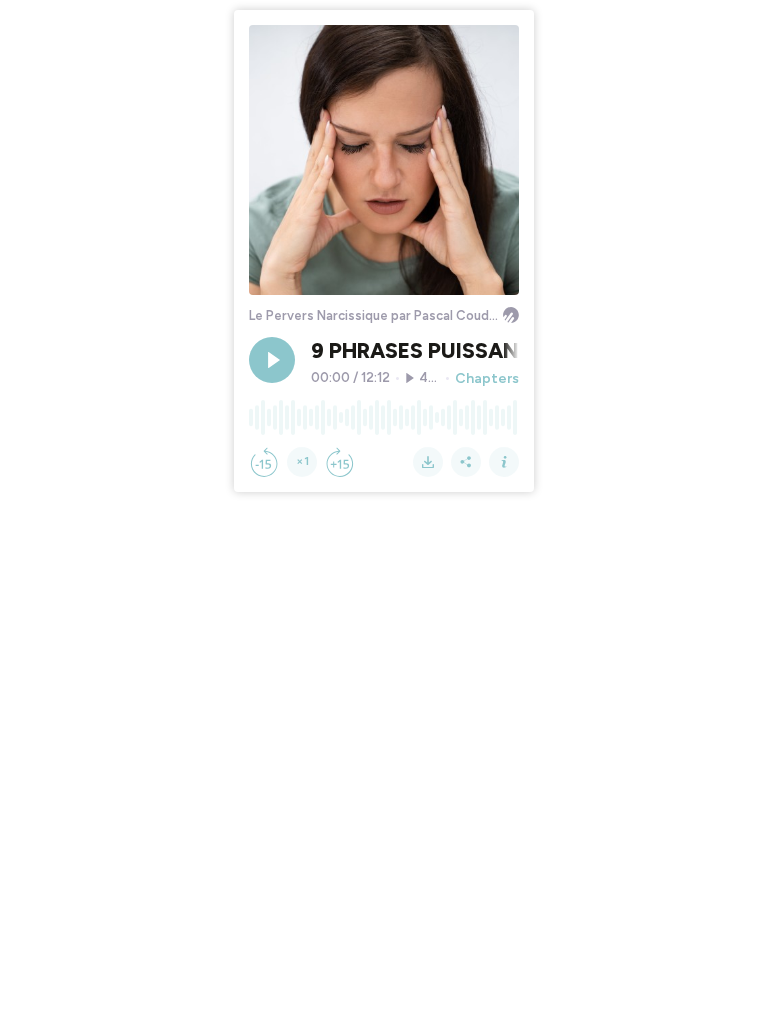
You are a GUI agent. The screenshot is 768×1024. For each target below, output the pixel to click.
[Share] (466, 462)
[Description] (504, 462)
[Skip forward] (340, 462)
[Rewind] (264, 462)
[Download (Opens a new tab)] (428, 462)
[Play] (272, 360)
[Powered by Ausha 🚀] (511, 315)
